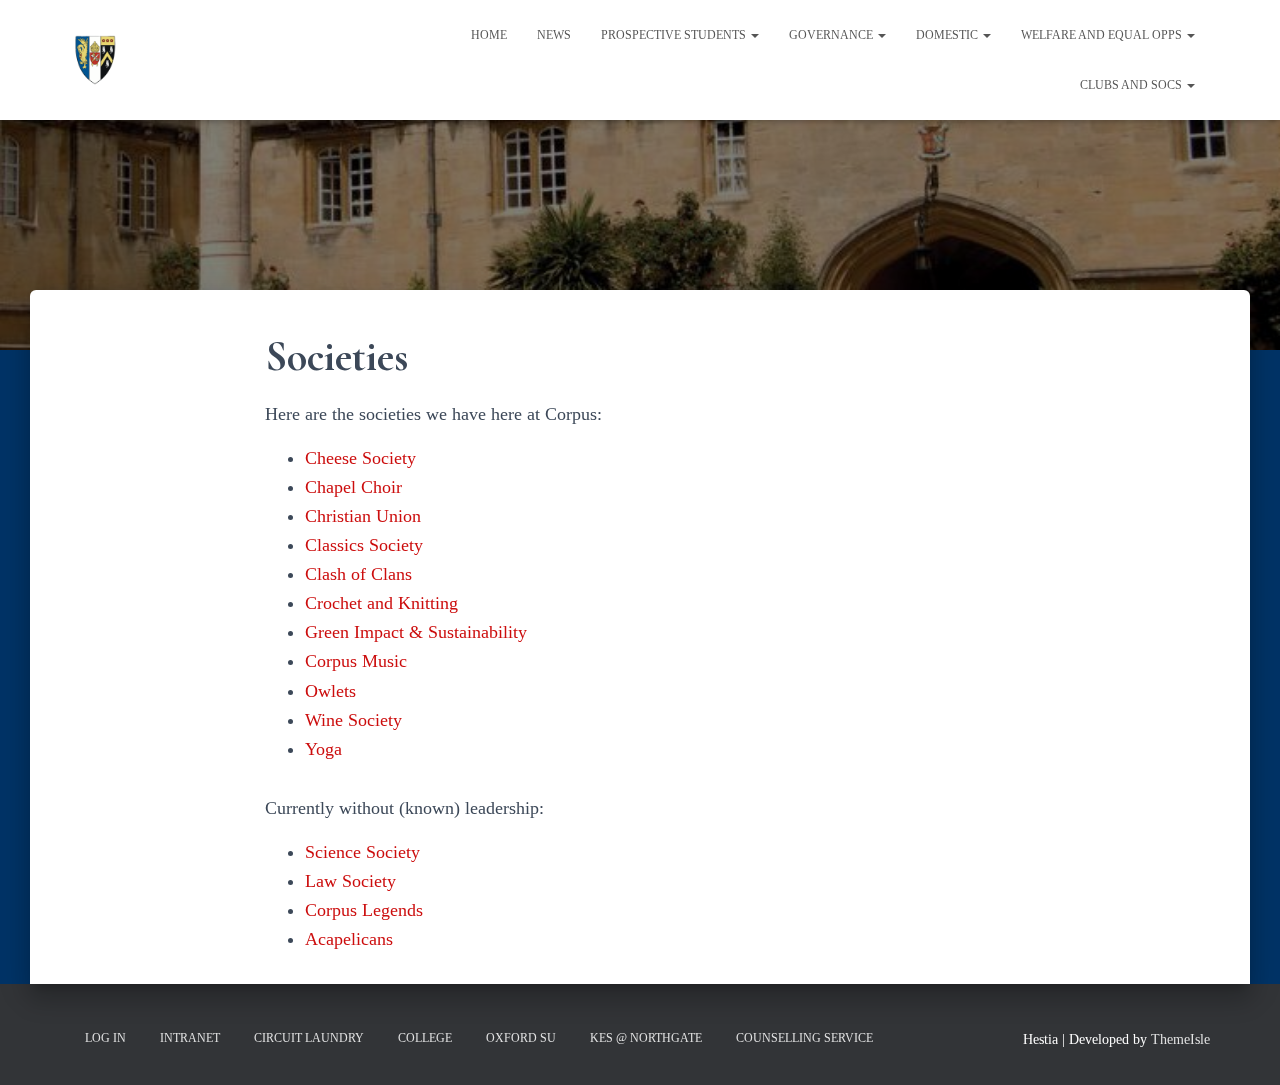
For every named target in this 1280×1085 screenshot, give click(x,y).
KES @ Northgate (646, 1038)
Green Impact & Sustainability (416, 632)
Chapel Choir (353, 487)
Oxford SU (521, 1038)
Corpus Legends (364, 910)
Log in (105, 1038)
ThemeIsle (1180, 1039)
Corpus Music (356, 661)
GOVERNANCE (832, 35)
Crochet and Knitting (381, 603)
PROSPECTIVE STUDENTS (675, 35)
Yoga (323, 749)
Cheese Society (360, 458)
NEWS (554, 35)
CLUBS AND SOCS (1132, 85)
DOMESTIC (948, 35)
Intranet (190, 1038)
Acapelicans (349, 939)
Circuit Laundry (309, 1038)
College (425, 1038)
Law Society (350, 881)
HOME (489, 35)
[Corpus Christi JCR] (95, 60)
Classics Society (364, 545)
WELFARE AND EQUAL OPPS (1103, 35)
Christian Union (363, 516)
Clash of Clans (358, 574)
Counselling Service (804, 1038)
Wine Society (353, 720)
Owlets (330, 691)
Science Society (362, 852)
